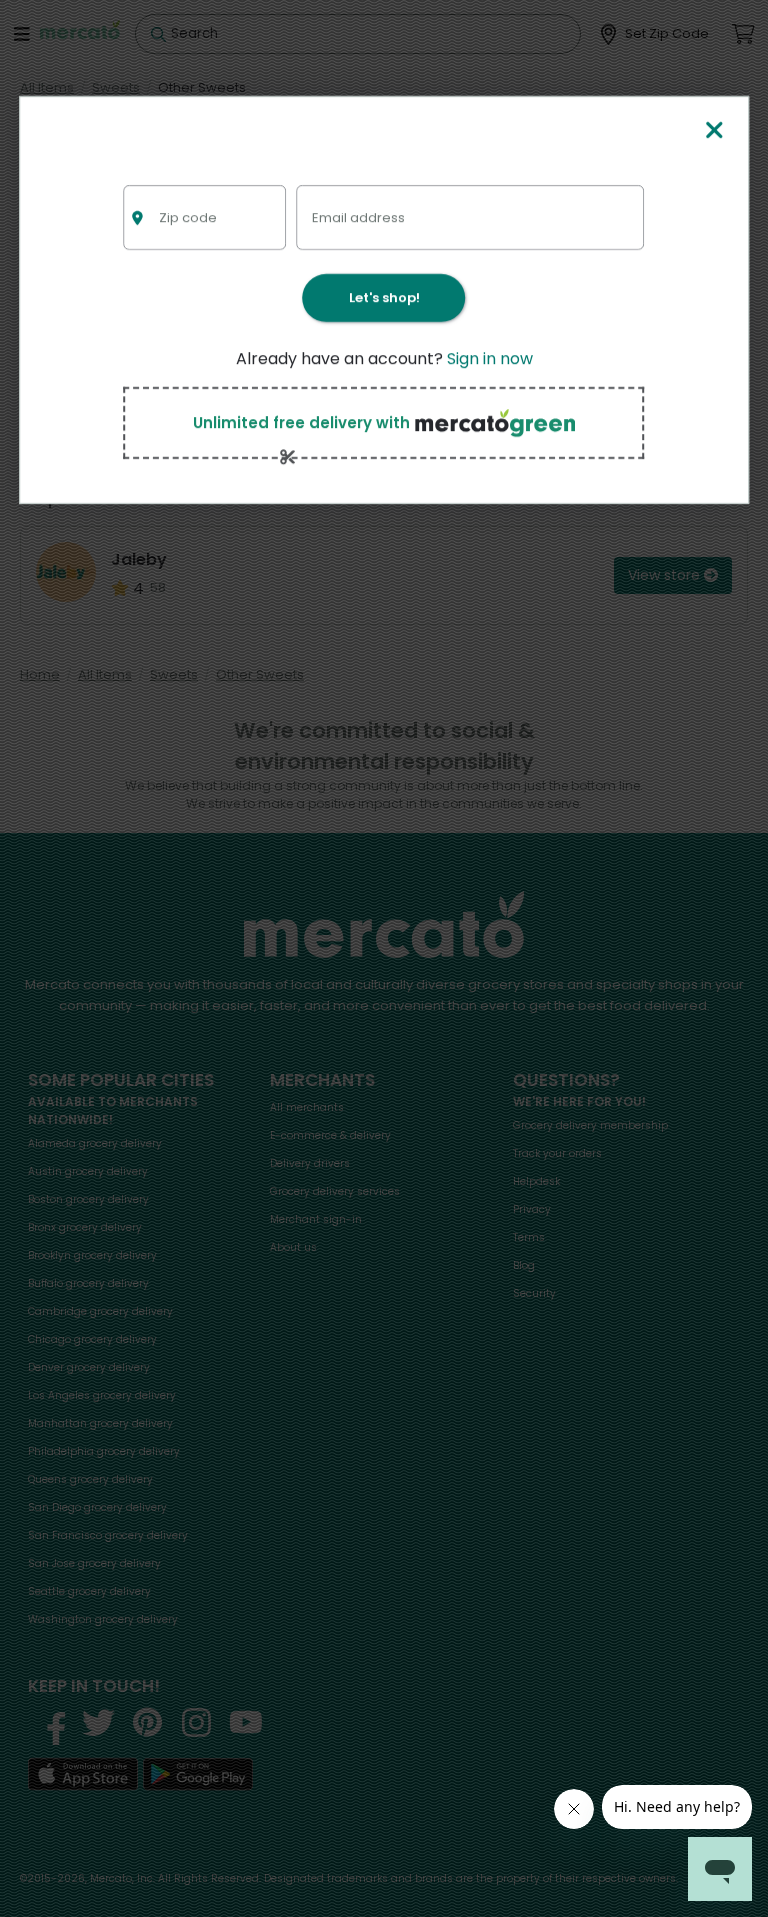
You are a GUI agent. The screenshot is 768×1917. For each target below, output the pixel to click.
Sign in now (490, 358)
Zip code (188, 216)
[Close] (715, 131)
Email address (358, 216)
